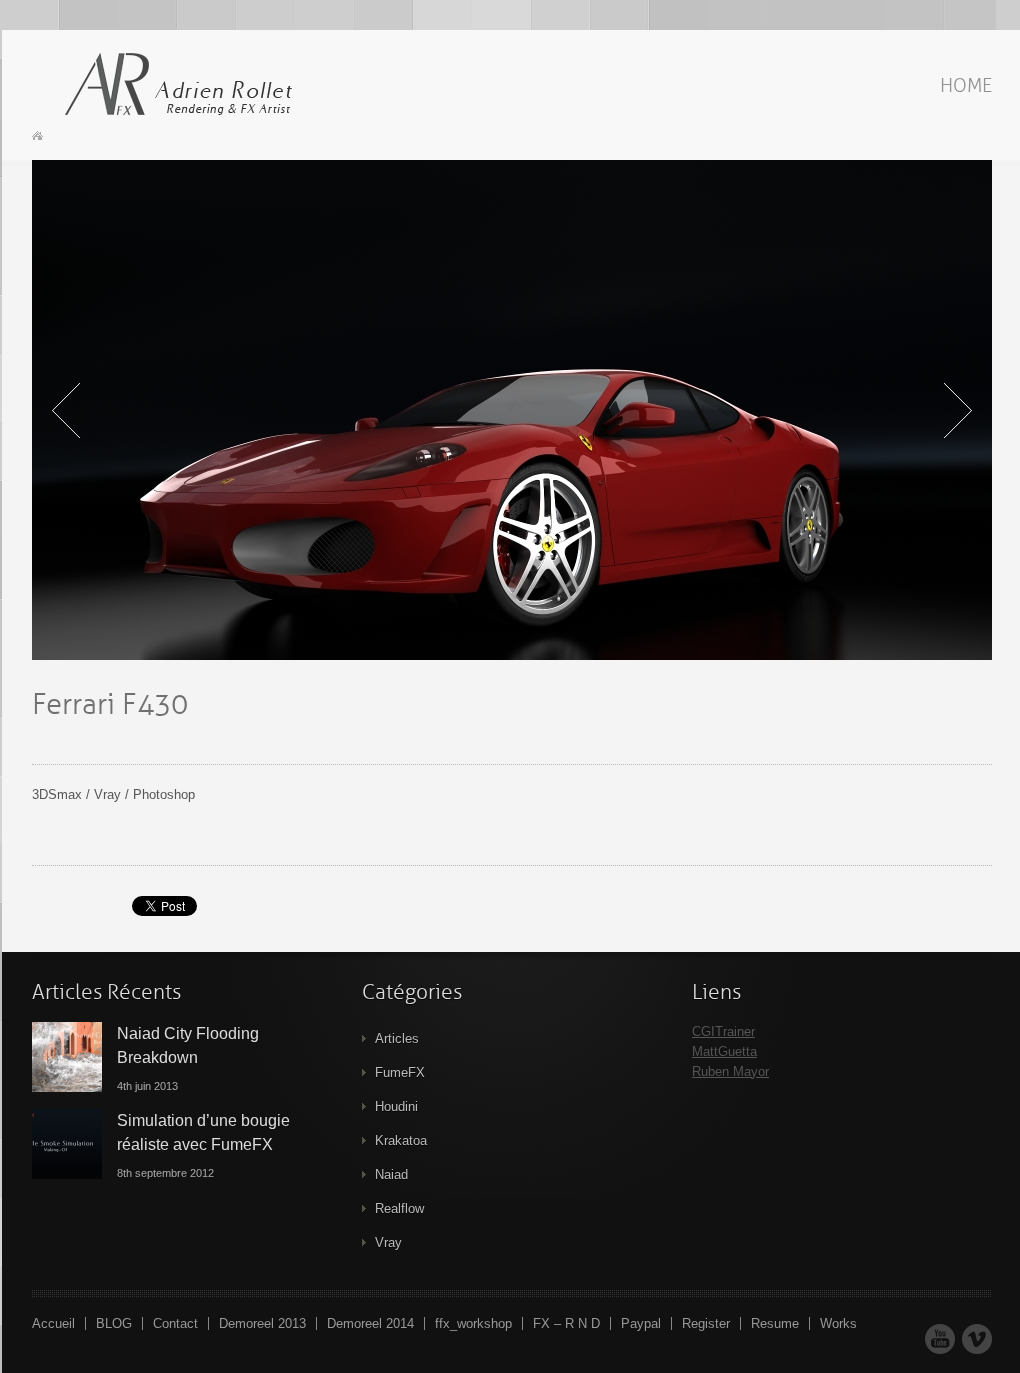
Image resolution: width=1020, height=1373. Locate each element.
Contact (175, 1323)
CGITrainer (723, 1031)
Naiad (391, 1174)
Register (706, 1323)
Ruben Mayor (730, 1071)
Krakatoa (401, 1140)
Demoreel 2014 (370, 1323)
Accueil (53, 1323)
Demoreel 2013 (262, 1323)
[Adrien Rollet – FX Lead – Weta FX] (172, 85)
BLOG (114, 1323)
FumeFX (400, 1072)
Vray (388, 1242)
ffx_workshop (473, 1323)
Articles (397, 1038)
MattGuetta (724, 1051)
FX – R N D (566, 1323)
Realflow (399, 1208)
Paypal (641, 1323)
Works (838, 1323)
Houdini (396, 1106)
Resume (775, 1323)
